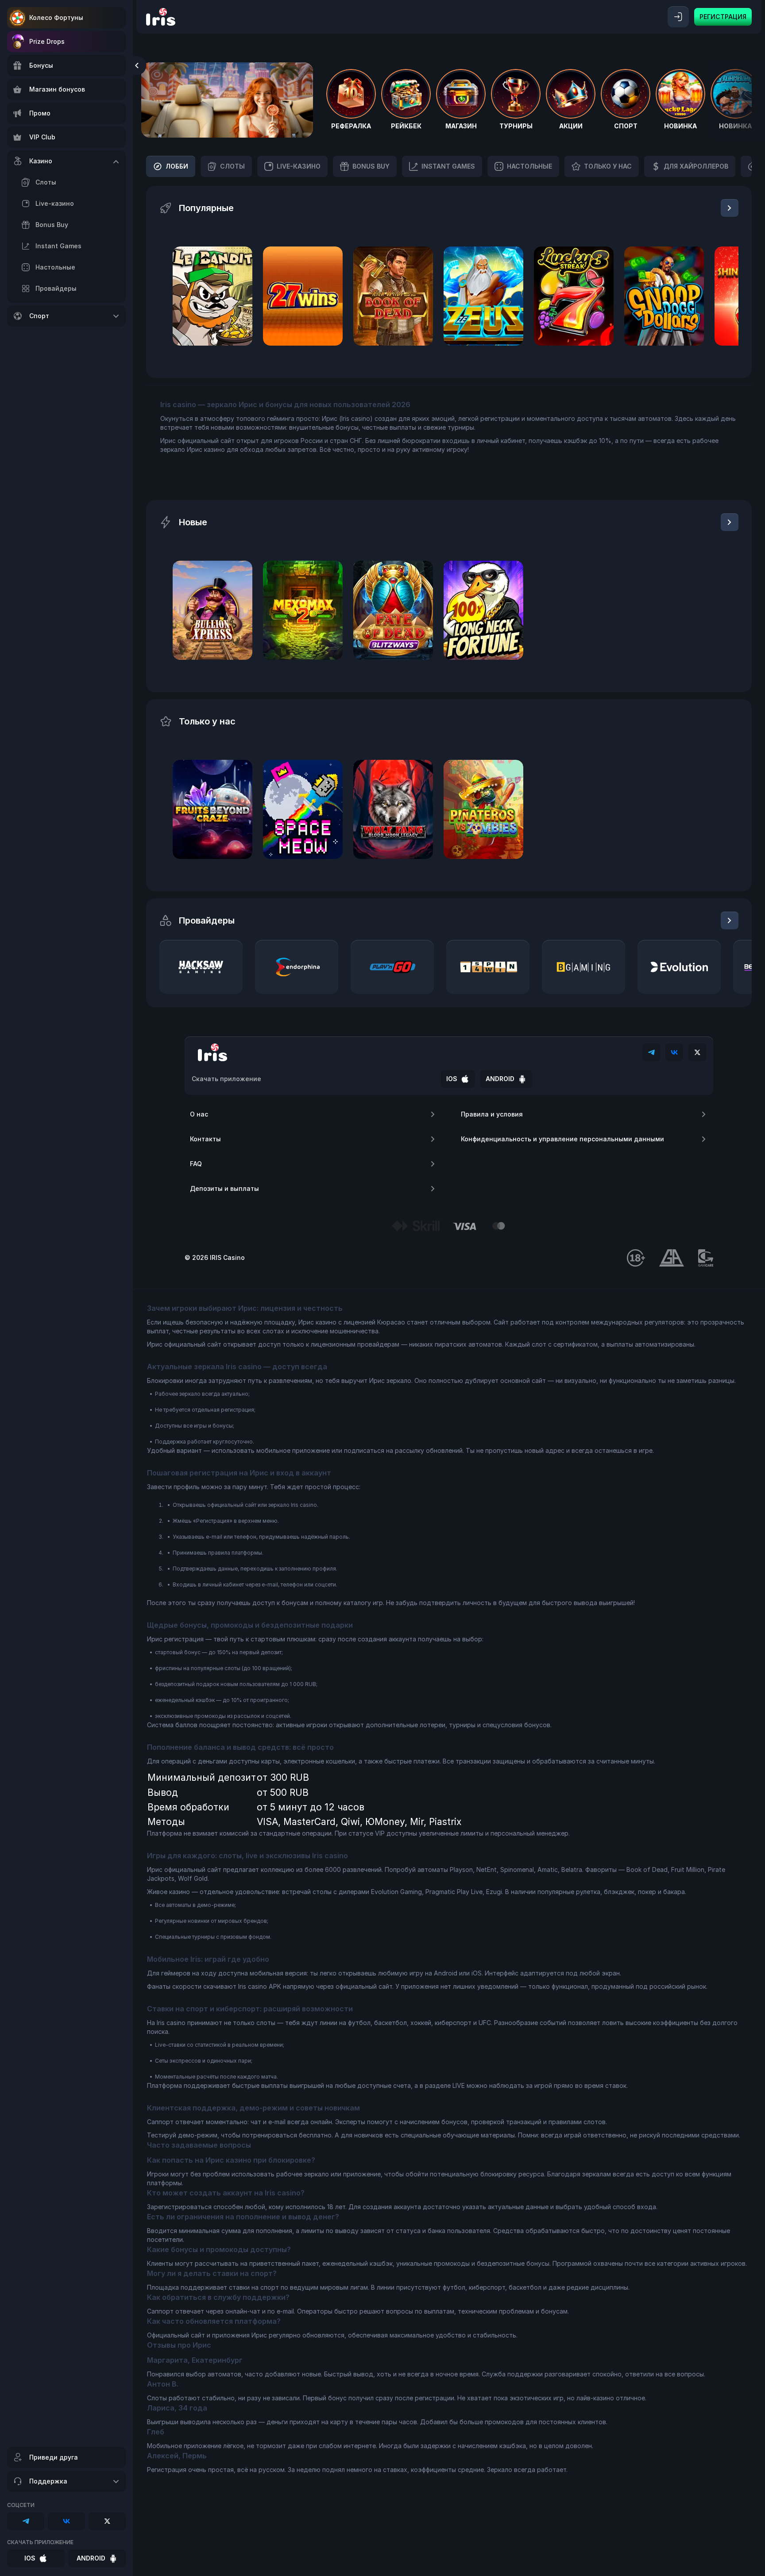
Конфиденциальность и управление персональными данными (562, 1139)
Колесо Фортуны (56, 17)
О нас (199, 1114)
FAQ (196, 1164)
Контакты (205, 1139)
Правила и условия (492, 1114)
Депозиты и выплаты (224, 1188)
